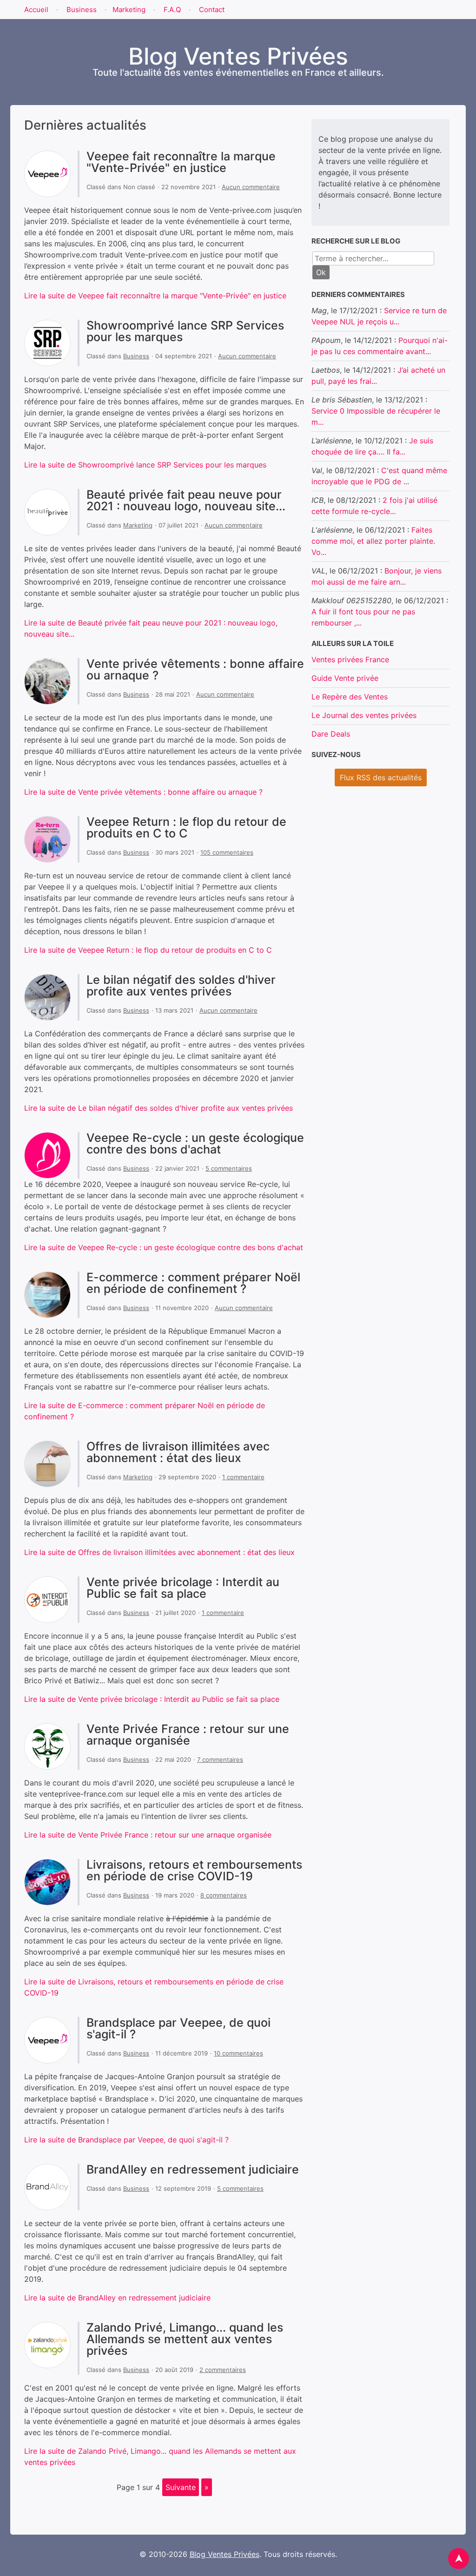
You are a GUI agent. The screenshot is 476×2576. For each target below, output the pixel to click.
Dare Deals (331, 734)
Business (82, 10)
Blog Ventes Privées (225, 2554)
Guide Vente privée (345, 678)
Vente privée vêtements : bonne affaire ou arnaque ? (195, 669)
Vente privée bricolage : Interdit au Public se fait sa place (183, 1588)
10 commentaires (238, 2053)
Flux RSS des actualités (381, 777)
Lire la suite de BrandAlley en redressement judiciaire (117, 2298)
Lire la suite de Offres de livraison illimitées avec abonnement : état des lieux (159, 1552)
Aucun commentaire (251, 187)
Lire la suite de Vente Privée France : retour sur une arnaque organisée (148, 1835)
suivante (181, 2487)
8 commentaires (224, 1895)
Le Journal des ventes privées (364, 715)
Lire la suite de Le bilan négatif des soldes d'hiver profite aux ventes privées (159, 1108)
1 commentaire (243, 1477)
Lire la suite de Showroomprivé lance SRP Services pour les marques (145, 465)
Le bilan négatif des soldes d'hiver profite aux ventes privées (181, 985)
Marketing (129, 10)
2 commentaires (223, 2370)
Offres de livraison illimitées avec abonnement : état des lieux (178, 1452)
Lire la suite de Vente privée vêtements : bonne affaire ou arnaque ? (143, 792)
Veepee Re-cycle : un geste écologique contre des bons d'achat (195, 1143)
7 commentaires (220, 1759)
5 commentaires (229, 1168)
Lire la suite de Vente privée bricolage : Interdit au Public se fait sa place (152, 1699)
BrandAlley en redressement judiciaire (193, 2169)
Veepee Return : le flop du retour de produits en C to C (186, 827)
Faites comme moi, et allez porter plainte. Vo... (373, 541)
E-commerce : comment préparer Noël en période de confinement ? (193, 1283)
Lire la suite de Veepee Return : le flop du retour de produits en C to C (148, 950)
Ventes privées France (350, 659)
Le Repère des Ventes (350, 697)
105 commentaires (227, 852)
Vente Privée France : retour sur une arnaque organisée (188, 1735)
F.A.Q (172, 10)
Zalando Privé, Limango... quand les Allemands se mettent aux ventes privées (185, 2339)
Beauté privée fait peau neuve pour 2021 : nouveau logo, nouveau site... (186, 500)
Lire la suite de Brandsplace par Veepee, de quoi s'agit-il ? (126, 2140)
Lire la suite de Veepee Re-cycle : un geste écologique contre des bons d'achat (164, 1247)
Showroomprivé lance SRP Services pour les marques (185, 331)
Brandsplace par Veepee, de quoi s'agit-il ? (178, 2028)
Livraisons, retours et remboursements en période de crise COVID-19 (194, 1870)
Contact (212, 10)
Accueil (36, 10)
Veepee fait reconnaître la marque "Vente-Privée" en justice (181, 162)
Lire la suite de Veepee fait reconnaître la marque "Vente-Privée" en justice (155, 296)
